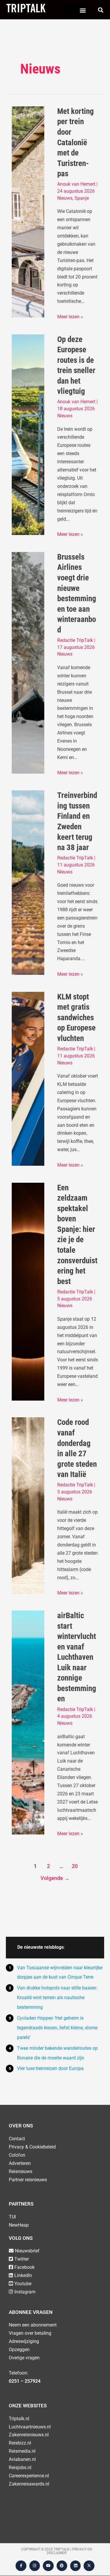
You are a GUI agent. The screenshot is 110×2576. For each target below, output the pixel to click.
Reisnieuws (21, 2171)
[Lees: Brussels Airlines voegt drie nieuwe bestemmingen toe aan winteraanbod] (28, 663)
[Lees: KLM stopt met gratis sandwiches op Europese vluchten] (28, 1078)
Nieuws (65, 198)
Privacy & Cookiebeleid (32, 2147)
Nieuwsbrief (27, 2251)
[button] (83, 10)
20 (75, 1866)
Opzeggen (19, 2349)
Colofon (17, 2155)
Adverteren (20, 2163)
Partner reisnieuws (28, 2180)
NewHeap (19, 2225)
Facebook (24, 2267)
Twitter (22, 2259)
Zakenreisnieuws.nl (29, 2435)
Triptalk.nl (19, 2419)
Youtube (23, 2284)
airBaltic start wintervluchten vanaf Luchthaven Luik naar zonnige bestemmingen (77, 1657)
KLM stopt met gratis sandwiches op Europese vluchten (76, 1018)
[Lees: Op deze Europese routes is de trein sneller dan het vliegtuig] (28, 434)
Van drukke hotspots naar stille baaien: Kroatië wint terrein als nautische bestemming (57, 1998)
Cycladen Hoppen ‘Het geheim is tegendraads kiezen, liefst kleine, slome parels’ (57, 2028)
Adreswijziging (24, 2341)
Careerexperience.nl (29, 2476)
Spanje (82, 198)
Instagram (25, 2292)
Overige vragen (24, 2358)
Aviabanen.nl (22, 2459)
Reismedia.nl (22, 2451)
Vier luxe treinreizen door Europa (50, 2068)
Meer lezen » (70, 316)
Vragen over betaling (30, 2333)
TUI (12, 2217)
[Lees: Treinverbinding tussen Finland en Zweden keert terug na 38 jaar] (28, 882)
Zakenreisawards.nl (29, 2484)
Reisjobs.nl (20, 2468)
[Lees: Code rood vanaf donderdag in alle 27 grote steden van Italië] (28, 1505)
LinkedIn (23, 2275)
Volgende (55, 1878)
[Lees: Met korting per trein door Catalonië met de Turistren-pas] (28, 212)
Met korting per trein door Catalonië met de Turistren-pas (76, 142)
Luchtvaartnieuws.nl (30, 2427)
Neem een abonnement (33, 2325)
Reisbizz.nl (20, 2443)
